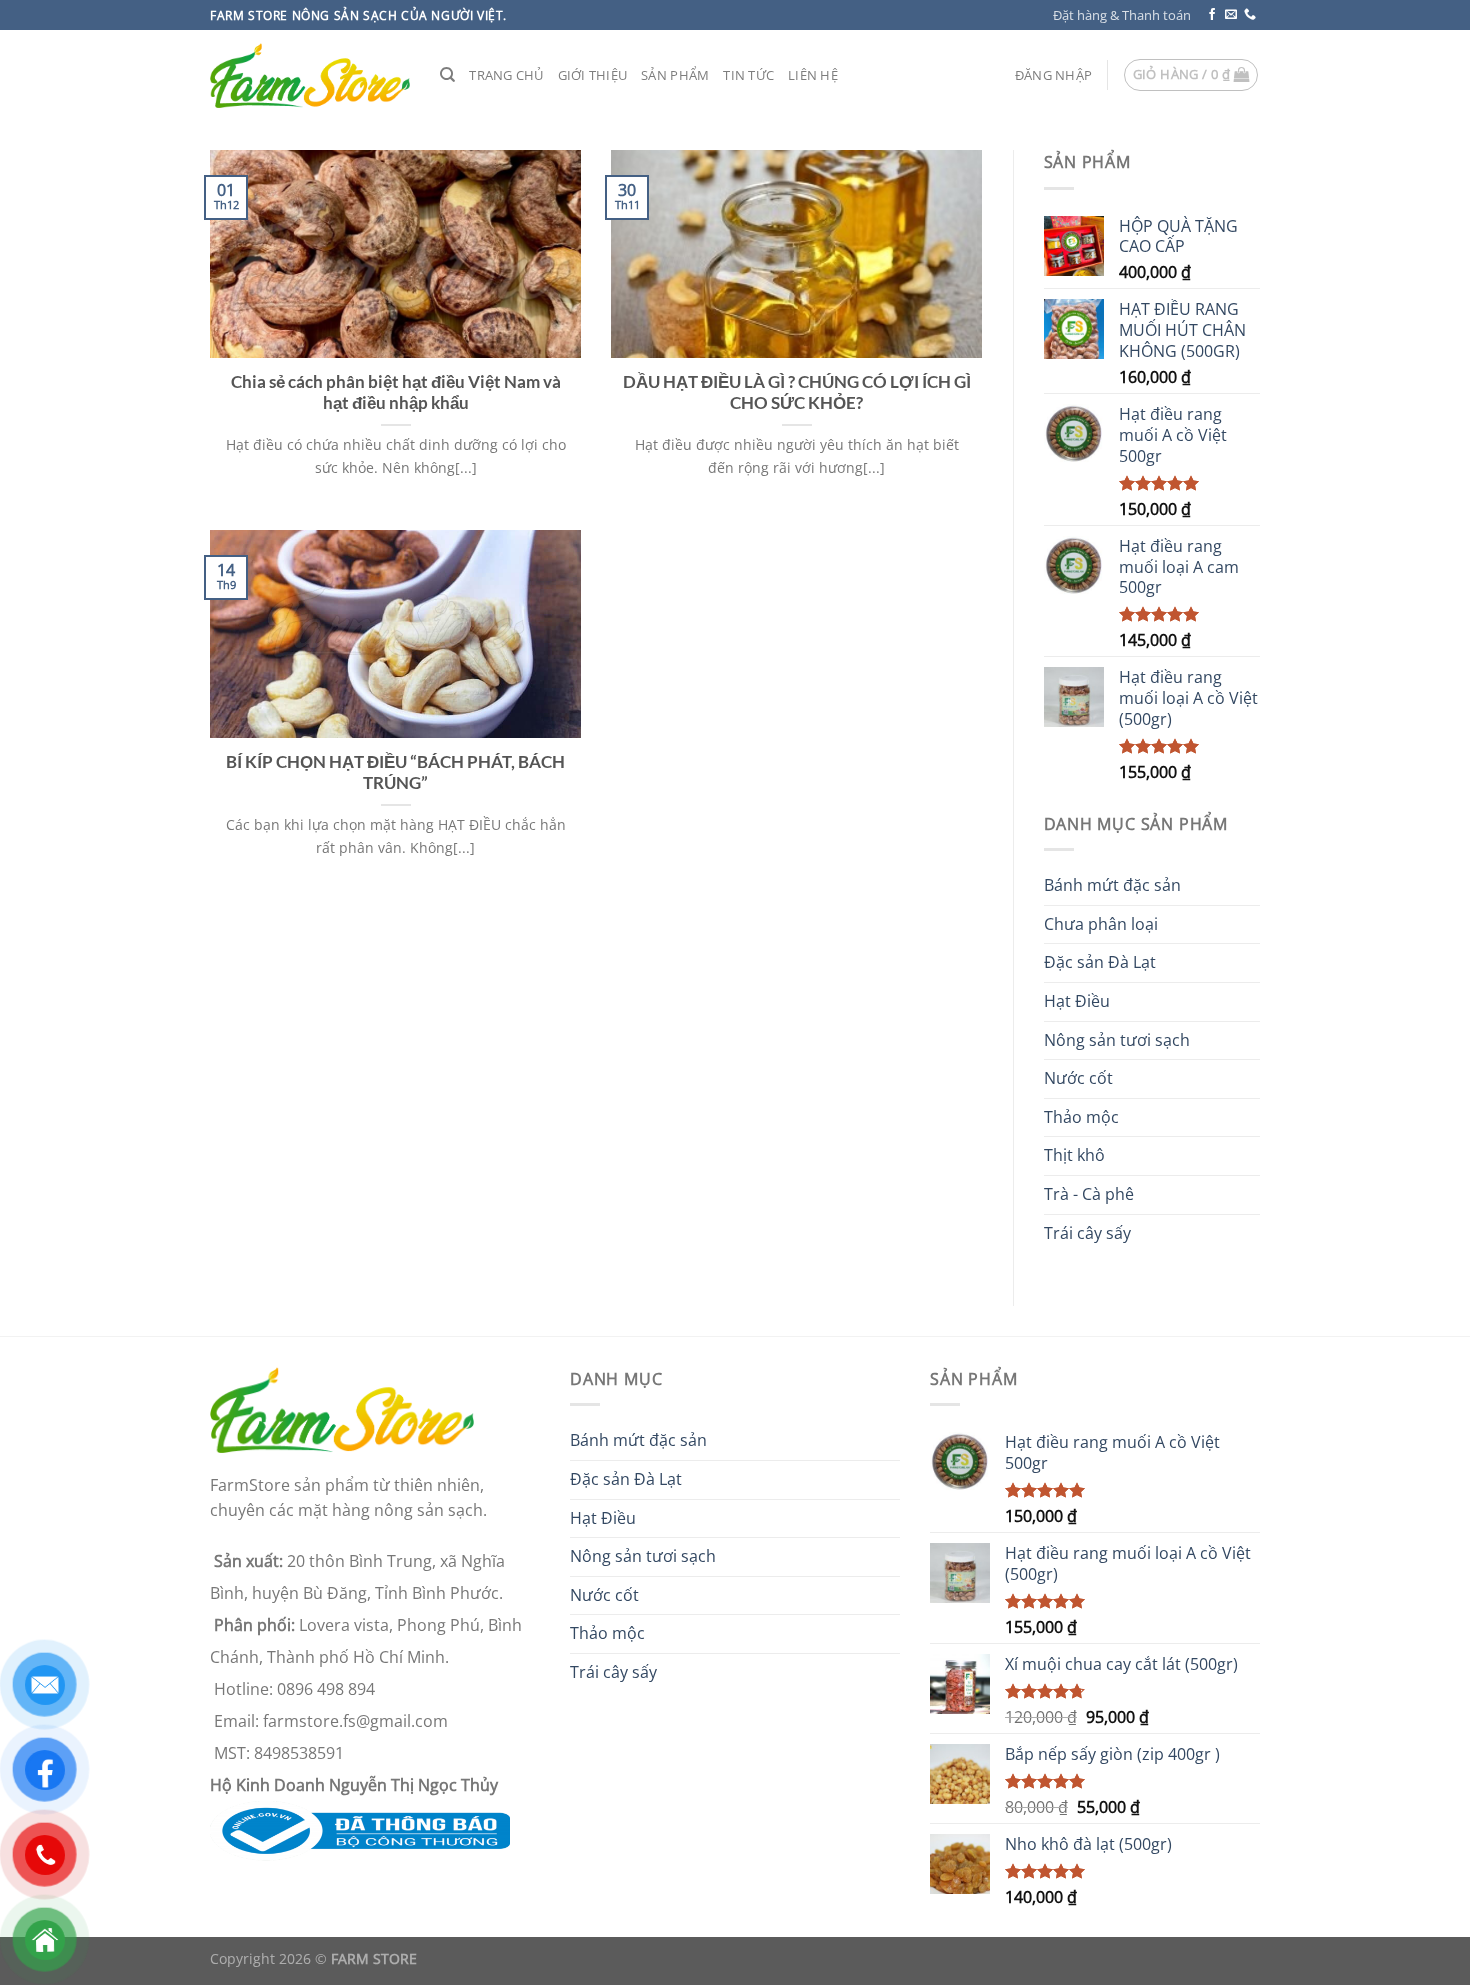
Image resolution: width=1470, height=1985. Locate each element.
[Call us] (1250, 15)
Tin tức (748, 75)
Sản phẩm (675, 75)
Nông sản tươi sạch (1117, 1040)
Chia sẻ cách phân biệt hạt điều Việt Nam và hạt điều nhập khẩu (396, 393)
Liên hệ (813, 75)
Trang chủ (506, 75)
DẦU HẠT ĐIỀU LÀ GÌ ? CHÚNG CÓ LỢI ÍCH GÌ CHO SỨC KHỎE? (797, 393)
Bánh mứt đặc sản (1112, 885)
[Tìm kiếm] (447, 75)
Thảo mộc (1081, 1117)
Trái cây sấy (1087, 1233)
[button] (1053, 75)
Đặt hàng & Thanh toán (1122, 15)
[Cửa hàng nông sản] (360, 1829)
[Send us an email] (1231, 15)
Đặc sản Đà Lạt (1100, 962)
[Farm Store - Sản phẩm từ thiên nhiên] (310, 75)
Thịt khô (1074, 1155)
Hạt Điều (1077, 1001)
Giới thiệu (593, 75)
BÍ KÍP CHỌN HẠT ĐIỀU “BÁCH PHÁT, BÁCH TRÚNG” (395, 773)
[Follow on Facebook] (1212, 15)
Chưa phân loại (1101, 924)
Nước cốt (1078, 1078)
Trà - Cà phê (1089, 1194)
